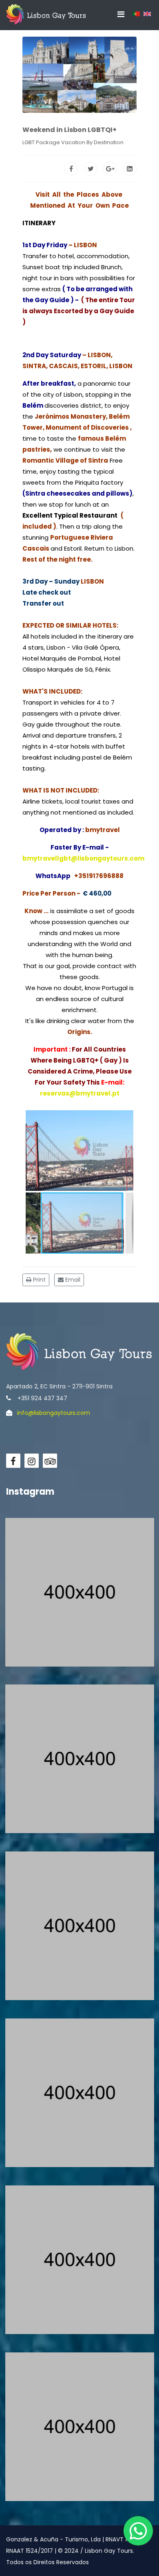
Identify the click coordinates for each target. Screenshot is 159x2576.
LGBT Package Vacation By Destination (73, 142)
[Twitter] (91, 169)
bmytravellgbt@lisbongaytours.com (83, 858)
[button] (41, 1151)
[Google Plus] (110, 169)
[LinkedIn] (130, 169)
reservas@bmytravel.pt (80, 1093)
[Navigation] (121, 14)
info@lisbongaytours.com (54, 1413)
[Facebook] (71, 169)
